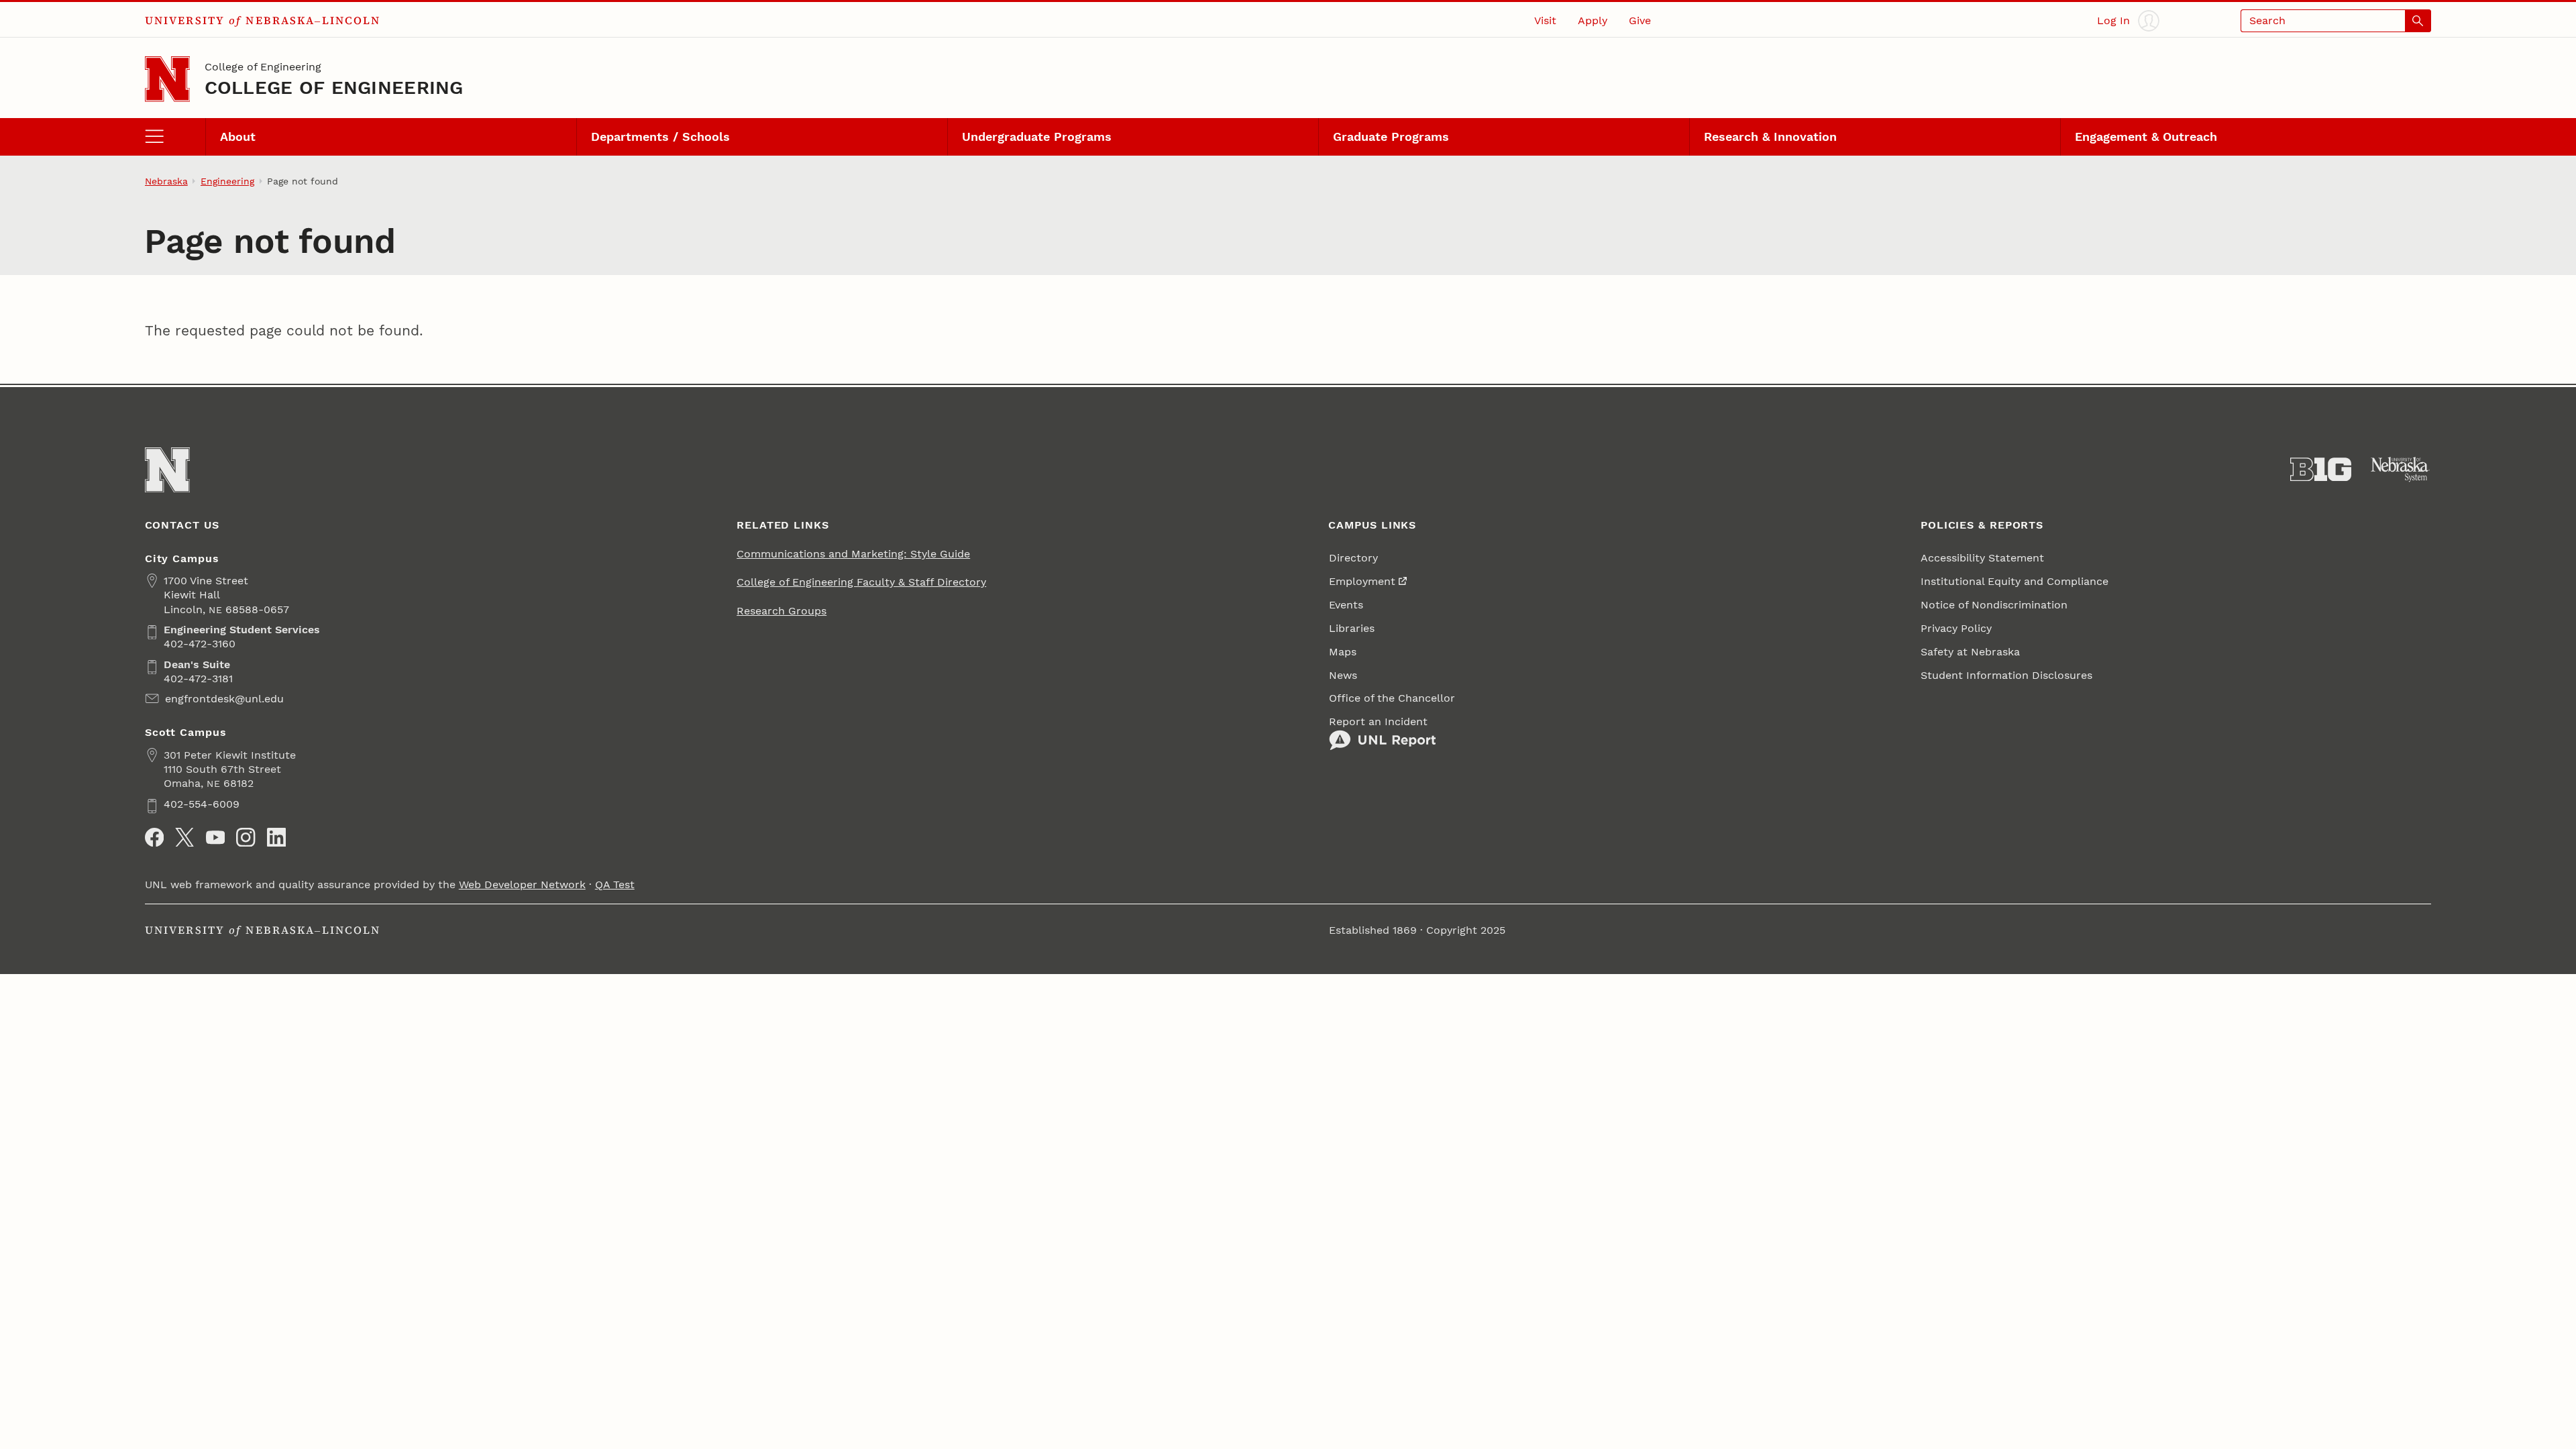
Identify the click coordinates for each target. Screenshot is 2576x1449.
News (1343, 675)
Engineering (227, 181)
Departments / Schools (660, 137)
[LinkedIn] (276, 837)
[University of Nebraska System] (2401, 470)
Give (1640, 20)
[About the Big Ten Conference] (2321, 470)
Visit (1545, 20)
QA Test (615, 884)
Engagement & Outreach (2146, 137)
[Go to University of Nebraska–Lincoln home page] (167, 79)
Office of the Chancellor (1392, 698)
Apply (1593, 20)
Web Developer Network (522, 884)
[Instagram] (246, 837)
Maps (1343, 652)
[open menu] (175, 137)
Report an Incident (1378, 721)
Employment (1362, 581)
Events (1346, 605)
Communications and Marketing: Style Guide (853, 554)
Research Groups (782, 611)
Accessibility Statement (1982, 558)
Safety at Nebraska (1970, 652)
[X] (184, 837)
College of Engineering (263, 67)
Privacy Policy (1956, 628)
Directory (1353, 558)
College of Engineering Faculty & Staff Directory (861, 582)
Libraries (1352, 628)
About (238, 137)
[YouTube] (215, 837)
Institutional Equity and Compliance (2015, 581)
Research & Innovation (1770, 137)
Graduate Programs (1391, 137)
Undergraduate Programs (1037, 137)
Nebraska (166, 181)
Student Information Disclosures (2006, 675)
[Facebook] (154, 837)
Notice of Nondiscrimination (1994, 605)
